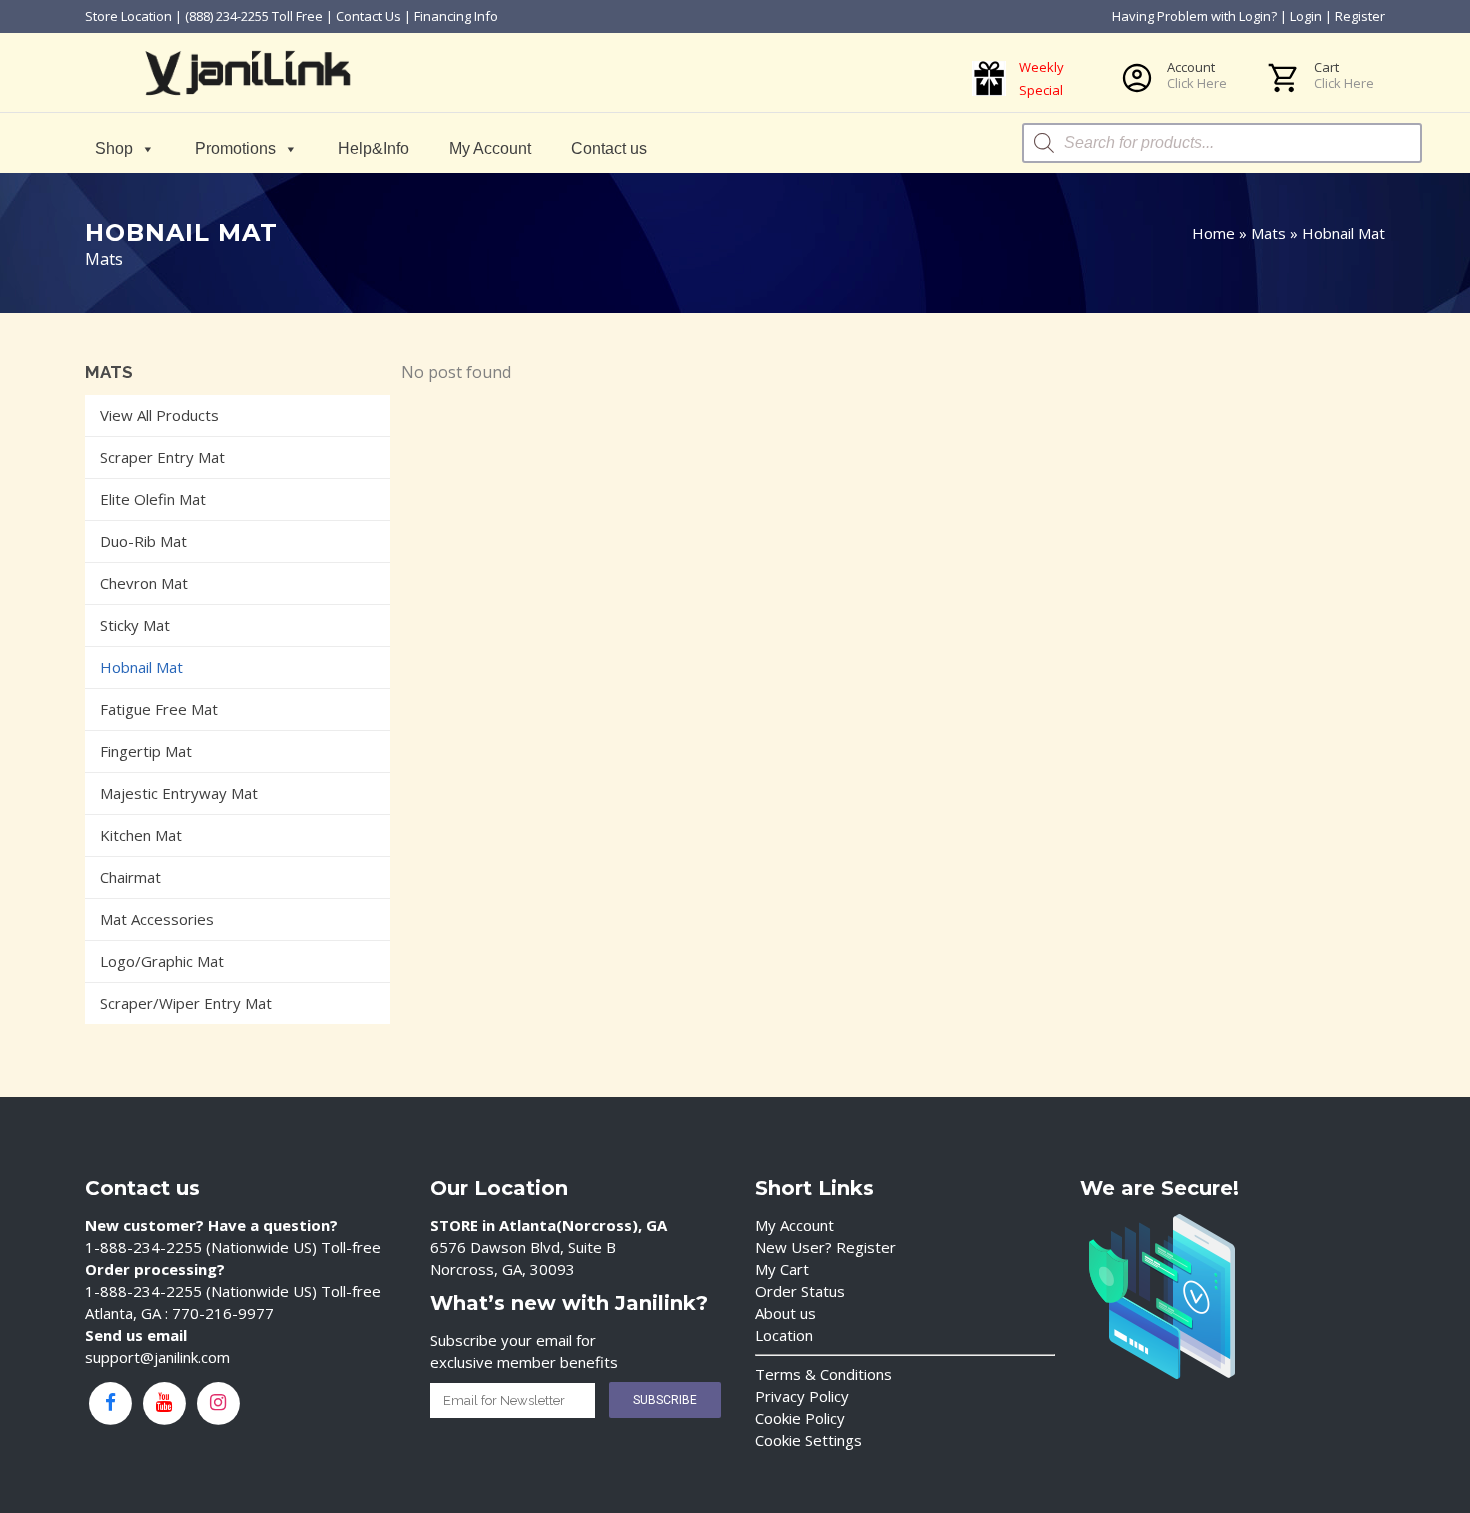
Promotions (235, 148)
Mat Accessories (157, 919)
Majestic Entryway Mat (179, 793)
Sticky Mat (135, 625)
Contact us (609, 148)
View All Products (159, 415)
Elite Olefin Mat (153, 499)
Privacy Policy (802, 1396)
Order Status (800, 1291)
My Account (490, 148)
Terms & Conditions (823, 1374)
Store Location (128, 16)
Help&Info (373, 148)
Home (1213, 233)
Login (1306, 16)
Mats (1268, 233)
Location (784, 1335)
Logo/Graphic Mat (162, 961)
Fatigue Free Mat (159, 709)
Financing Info (456, 16)
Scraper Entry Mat (162, 457)
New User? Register (825, 1247)
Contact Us (368, 16)
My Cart (782, 1269)
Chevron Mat (144, 583)
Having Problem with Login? (1194, 16)
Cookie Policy (800, 1418)
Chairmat (130, 877)
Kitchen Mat (141, 835)
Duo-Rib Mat (143, 541)
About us (785, 1313)
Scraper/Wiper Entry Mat (186, 1003)
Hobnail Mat (141, 667)
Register (1360, 16)
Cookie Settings (808, 1440)
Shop (114, 148)
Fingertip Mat (146, 751)
